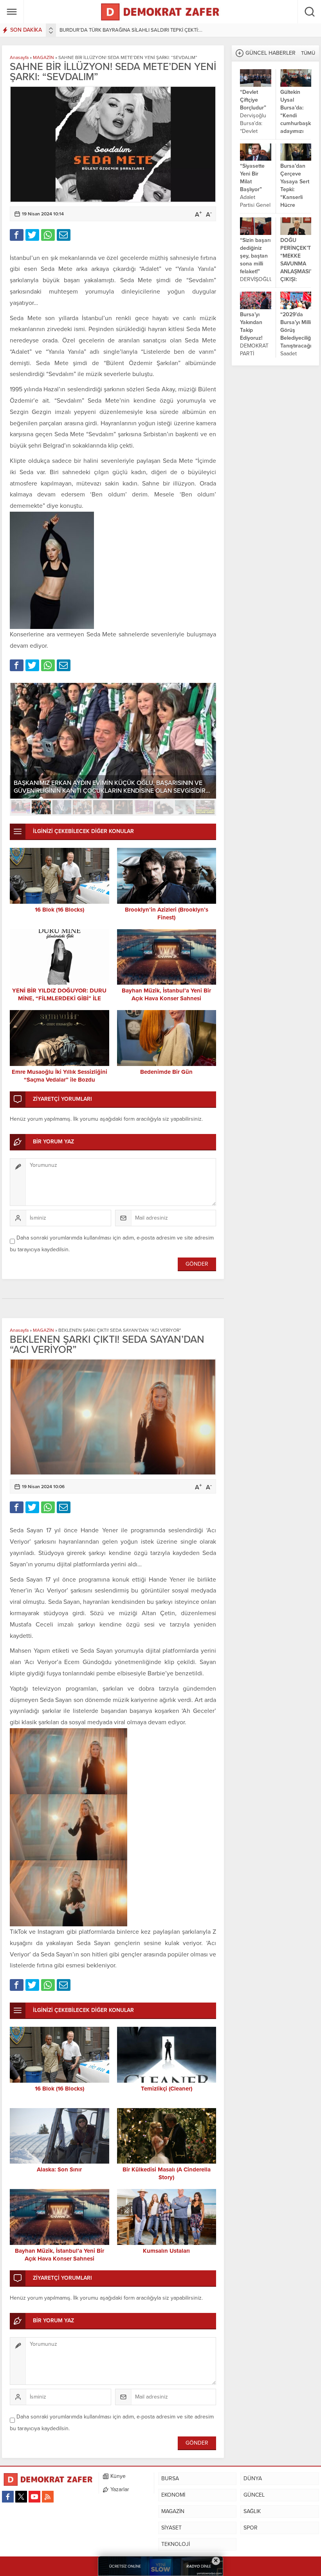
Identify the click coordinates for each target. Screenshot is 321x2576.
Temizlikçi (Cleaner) (167, 2089)
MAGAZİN (43, 57)
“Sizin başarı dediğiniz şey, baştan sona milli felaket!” (255, 256)
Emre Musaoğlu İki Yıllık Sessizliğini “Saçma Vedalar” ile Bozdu (60, 1076)
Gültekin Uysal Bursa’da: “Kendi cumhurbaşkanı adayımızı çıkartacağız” (296, 116)
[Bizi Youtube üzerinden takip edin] (34, 2497)
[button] (21, 807)
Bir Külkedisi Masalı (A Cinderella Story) (167, 2173)
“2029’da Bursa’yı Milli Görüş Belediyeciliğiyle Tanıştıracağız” (296, 330)
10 (205, 807)
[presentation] (51, 29)
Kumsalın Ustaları (166, 2251)
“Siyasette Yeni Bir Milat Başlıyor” (252, 178)
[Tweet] (32, 235)
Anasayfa (19, 57)
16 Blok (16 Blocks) (60, 910)
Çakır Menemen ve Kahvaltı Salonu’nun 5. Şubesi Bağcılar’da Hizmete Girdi (142, 30)
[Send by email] (64, 235)
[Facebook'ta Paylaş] (17, 235)
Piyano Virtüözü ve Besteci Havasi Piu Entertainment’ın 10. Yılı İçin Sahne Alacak (105, 787)
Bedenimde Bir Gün (166, 1072)
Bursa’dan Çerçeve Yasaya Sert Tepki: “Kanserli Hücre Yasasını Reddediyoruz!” (296, 193)
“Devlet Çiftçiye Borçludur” (253, 100)
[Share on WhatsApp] (48, 235)
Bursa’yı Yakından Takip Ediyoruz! (251, 326)
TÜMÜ (308, 53)
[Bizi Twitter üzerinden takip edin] (21, 2497)
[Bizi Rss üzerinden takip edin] (48, 2497)
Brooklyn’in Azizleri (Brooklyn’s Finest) (167, 914)
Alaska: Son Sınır (59, 2169)
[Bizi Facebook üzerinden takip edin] (8, 2497)
